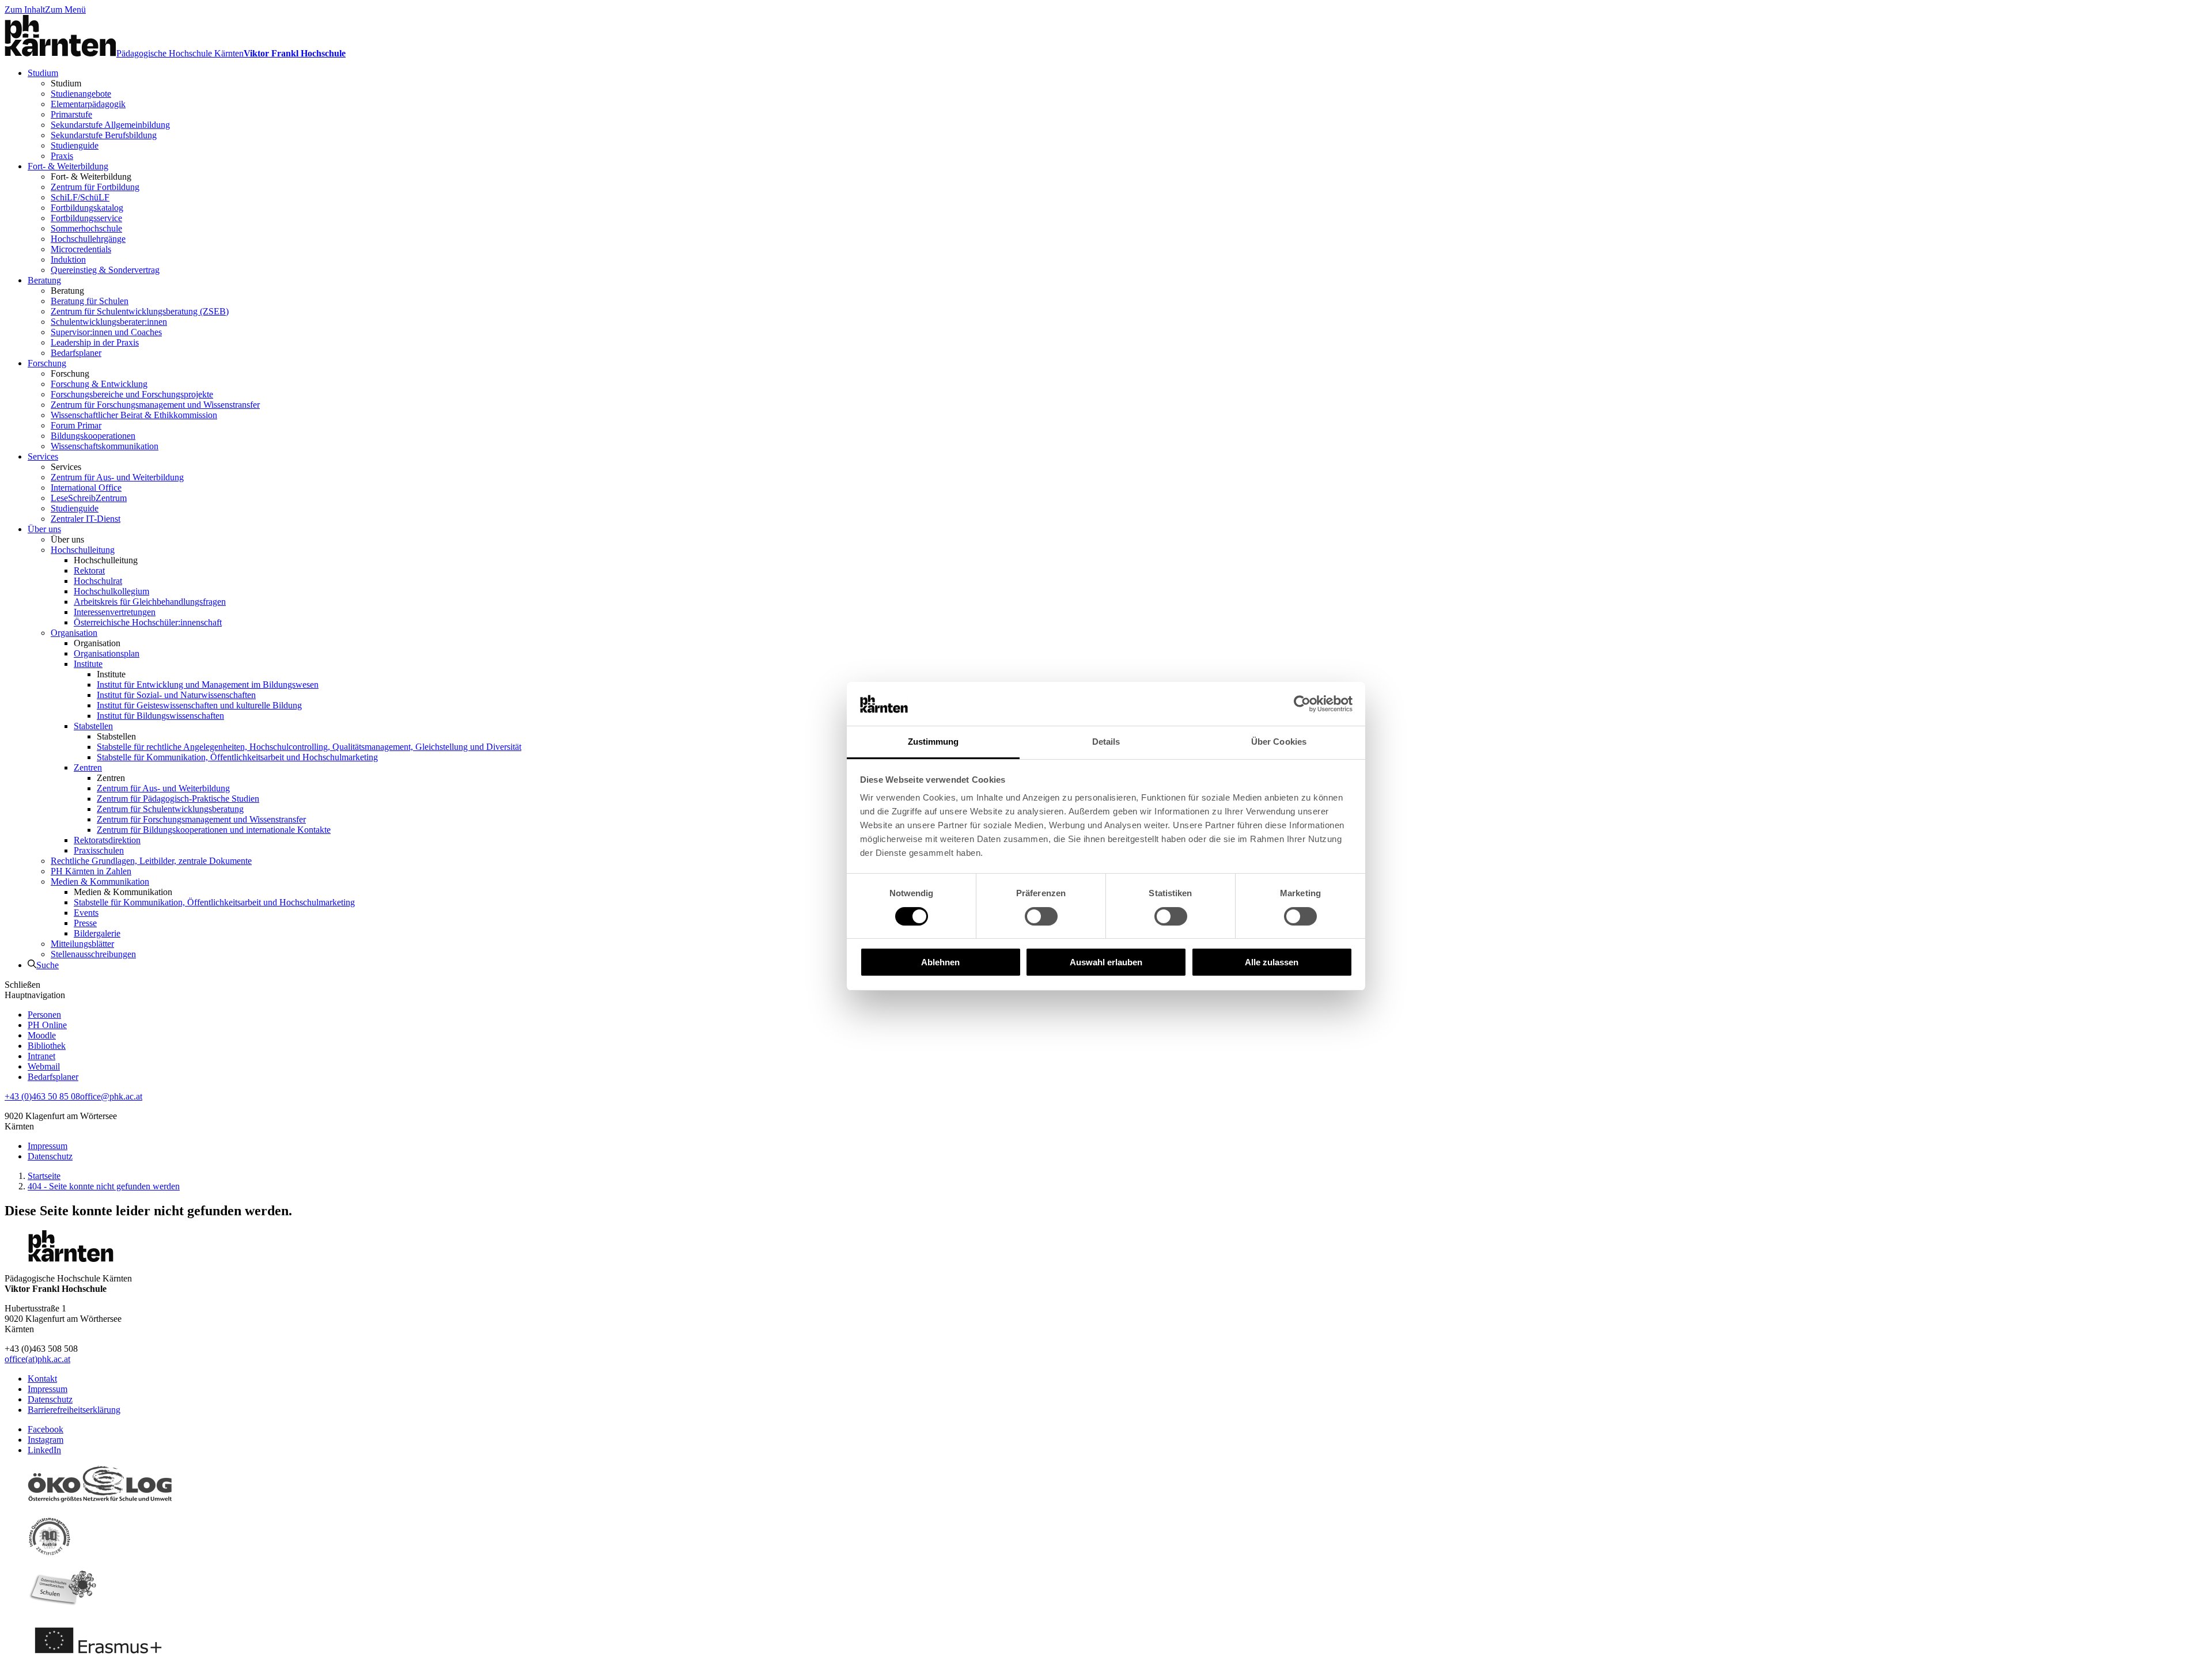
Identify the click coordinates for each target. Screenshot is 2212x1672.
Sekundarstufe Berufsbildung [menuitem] (104, 135)
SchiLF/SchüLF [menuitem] (80, 197)
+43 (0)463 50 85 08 (42, 1096)
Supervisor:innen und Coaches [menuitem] (106, 332)
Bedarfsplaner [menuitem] (76, 353)
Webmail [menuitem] (44, 1066)
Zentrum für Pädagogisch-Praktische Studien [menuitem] (178, 799)
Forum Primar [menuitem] (76, 425)
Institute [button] (111, 674)
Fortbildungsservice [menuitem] (86, 218)
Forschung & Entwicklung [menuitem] (99, 384)
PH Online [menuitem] (47, 1025)
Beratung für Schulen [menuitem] (90, 301)
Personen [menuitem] (44, 1015)
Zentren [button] (111, 778)
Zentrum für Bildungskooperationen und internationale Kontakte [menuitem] (214, 830)
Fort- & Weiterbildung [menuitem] (68, 166)
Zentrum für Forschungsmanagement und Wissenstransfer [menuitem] (155, 405)
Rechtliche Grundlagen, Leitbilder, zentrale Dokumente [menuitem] (151, 861)
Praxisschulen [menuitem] (99, 850)
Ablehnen (940, 962)
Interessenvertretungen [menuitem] (115, 612)
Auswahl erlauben (1106, 962)
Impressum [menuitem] (48, 1146)
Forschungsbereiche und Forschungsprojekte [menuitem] (132, 394)
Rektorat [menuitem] (89, 570)
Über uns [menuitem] (44, 529)
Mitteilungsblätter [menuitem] (82, 944)
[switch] (1041, 916)
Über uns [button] (67, 539)
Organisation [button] (97, 643)
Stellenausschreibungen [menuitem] (93, 954)
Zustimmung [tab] (933, 742)
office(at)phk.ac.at (37, 1359)
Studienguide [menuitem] (75, 145)
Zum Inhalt (25, 10)
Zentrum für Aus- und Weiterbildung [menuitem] (117, 477)
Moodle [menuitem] (42, 1035)
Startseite (44, 1176)
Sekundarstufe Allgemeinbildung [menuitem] (110, 125)
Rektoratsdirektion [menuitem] (107, 840)
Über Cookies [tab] (1279, 742)
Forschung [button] (70, 374)
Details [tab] (1106, 742)
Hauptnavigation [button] (35, 995)
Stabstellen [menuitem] (93, 726)
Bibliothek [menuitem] (47, 1046)
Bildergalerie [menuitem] (97, 933)
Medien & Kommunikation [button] (123, 892)
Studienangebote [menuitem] (81, 94)
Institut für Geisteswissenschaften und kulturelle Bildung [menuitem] (199, 705)
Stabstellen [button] (116, 736)
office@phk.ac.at (111, 1096)
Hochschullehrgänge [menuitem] (88, 239)
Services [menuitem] (43, 456)
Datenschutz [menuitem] (50, 1156)
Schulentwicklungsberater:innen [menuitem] (109, 322)
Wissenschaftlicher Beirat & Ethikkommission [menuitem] (134, 415)
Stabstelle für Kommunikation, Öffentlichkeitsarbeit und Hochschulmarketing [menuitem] (237, 757)
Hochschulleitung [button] (106, 560)
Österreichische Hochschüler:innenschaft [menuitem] (148, 622)
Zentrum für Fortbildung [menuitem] (95, 187)
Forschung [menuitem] (47, 363)
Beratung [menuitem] (44, 280)
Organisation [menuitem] (74, 633)
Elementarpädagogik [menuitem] (88, 104)
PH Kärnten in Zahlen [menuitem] (91, 871)
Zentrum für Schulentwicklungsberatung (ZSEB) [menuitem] (140, 311)
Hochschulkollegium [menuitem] (111, 591)
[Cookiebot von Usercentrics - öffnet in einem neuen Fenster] (1302, 704)
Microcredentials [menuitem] (81, 249)
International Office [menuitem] (86, 488)
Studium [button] (66, 83)
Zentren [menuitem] (88, 767)
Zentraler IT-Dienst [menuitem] (86, 519)
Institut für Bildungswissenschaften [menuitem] (160, 716)
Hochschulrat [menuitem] (98, 581)
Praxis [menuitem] (62, 156)
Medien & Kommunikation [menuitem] (100, 882)
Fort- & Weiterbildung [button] (91, 177)
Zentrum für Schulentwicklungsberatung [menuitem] (170, 809)
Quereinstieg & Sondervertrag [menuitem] (105, 270)
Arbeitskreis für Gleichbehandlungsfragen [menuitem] (150, 602)
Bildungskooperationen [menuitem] (93, 436)
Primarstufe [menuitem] (71, 114)
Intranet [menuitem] (41, 1056)
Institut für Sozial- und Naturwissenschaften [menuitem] (176, 695)
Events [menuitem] (86, 913)
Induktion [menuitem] (68, 259)
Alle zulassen (1272, 962)
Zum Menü (65, 10)
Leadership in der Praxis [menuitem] (95, 342)
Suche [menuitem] (48, 965)
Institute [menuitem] (88, 664)
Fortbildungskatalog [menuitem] (87, 208)
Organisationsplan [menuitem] (107, 653)
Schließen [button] (22, 985)
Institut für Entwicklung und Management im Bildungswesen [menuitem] (208, 685)
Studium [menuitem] (43, 73)
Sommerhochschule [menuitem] (86, 228)
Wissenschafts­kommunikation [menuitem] (105, 446)
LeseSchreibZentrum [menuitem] (89, 498)
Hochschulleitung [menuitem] (83, 550)
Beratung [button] (67, 291)
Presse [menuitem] (85, 923)
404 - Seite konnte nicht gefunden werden (104, 1186)
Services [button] (66, 467)
